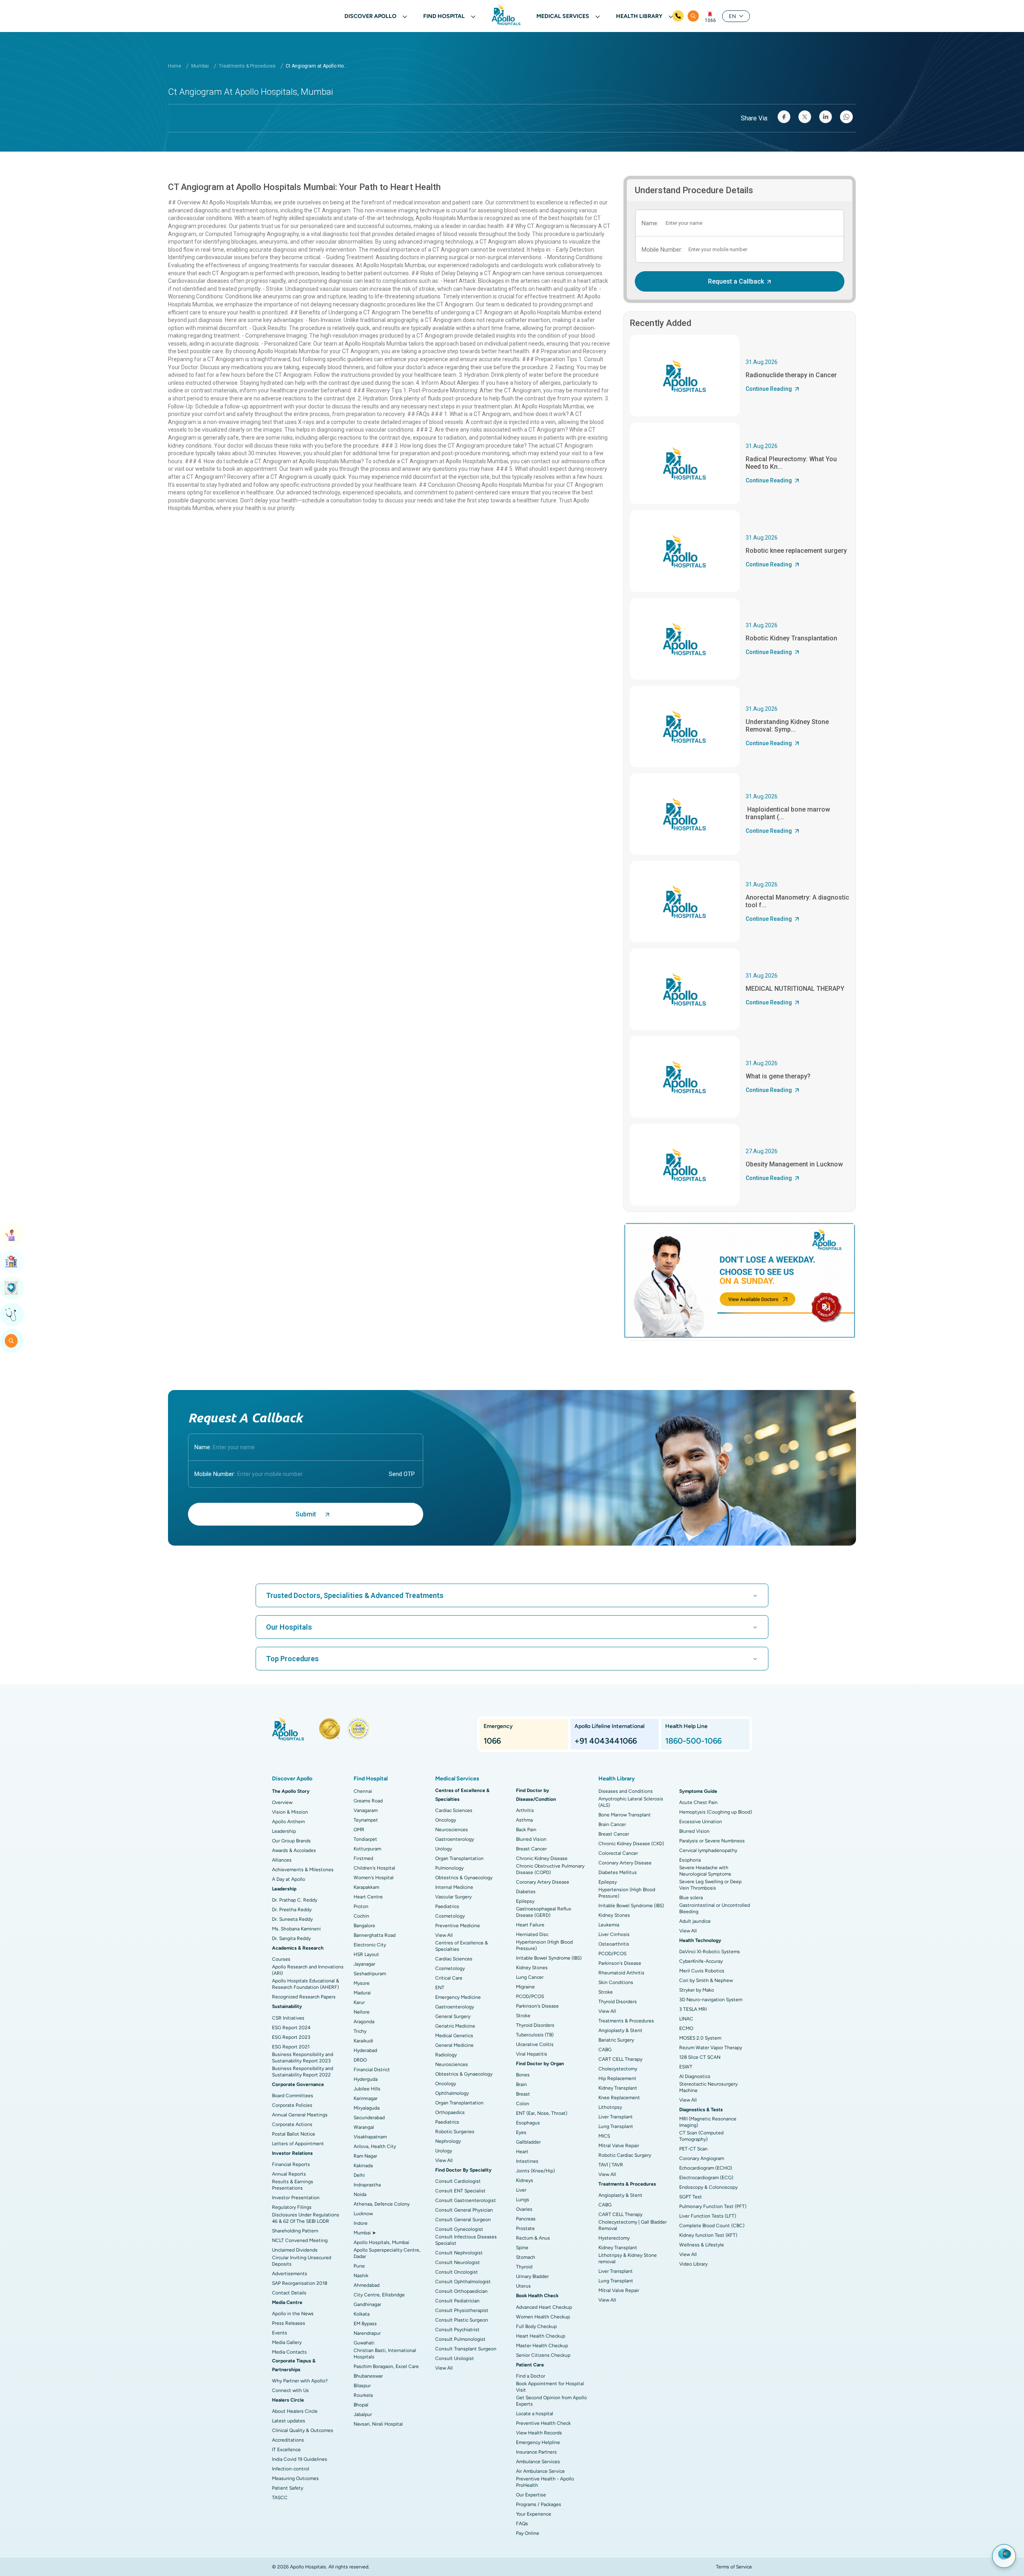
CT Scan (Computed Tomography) (701, 2136)
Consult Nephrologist (459, 2253)
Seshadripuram (370, 1974)
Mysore (362, 1983)
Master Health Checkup (542, 2346)
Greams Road (368, 1801)
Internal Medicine (454, 1887)
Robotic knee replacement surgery (796, 551)
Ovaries (524, 2209)
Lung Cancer (530, 1977)
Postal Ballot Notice (294, 2134)
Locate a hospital (535, 2414)
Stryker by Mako (697, 1990)
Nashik (361, 2276)
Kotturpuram (367, 1849)
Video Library (693, 2264)
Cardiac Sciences (454, 1810)
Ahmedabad (367, 2285)
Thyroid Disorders (535, 2025)
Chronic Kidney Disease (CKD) (631, 1844)
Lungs (523, 2200)
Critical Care (449, 1978)
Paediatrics (447, 1906)
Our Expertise (531, 2495)
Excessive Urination (701, 1822)
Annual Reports (289, 2174)
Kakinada (363, 2166)
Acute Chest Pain (698, 1802)
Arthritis (525, 1810)
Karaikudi (363, 2041)
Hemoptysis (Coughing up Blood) (716, 1812)
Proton (361, 1906)
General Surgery (453, 2016)
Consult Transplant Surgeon (466, 2349)
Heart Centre (368, 1897)
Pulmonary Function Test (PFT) (713, 2206)
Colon (523, 2104)
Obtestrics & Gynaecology (464, 1878)
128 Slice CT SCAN (700, 2057)
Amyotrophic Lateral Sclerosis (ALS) (631, 1802)
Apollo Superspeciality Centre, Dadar (387, 2253)
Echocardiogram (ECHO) (706, 2168)
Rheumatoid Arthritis (621, 1973)
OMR (359, 1830)
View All (444, 1935)
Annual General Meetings (300, 2115)
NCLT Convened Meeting (300, 2240)
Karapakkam (366, 1887)
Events (280, 2333)
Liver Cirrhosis (614, 1934)
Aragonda (364, 2022)
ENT (440, 1988)
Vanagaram (366, 1810)
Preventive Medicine (458, 1926)
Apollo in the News (293, 2314)
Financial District (372, 2070)
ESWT (686, 2067)
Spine (522, 2248)
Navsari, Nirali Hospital (378, 2424)
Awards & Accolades (294, 1850)
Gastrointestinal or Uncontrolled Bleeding (715, 1908)
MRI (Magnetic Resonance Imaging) (708, 2122)
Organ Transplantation (459, 1858)
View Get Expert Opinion (12, 1314)
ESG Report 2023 (291, 2037)
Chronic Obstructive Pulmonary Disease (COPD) (550, 1869)
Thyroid (524, 2267)
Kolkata (362, 2314)
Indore (361, 2223)
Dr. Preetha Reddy (292, 1910)
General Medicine (454, 2045)
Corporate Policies (292, 2105)
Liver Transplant (616, 2117)
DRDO (360, 2060)
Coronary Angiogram (702, 2158)
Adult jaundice (695, 1921)
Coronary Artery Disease (543, 1882)
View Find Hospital (12, 1262)
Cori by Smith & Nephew (706, 1980)
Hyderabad (365, 2050)
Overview (282, 1802)
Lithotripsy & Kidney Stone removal (628, 2258)
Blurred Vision (531, 1839)
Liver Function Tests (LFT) (708, 2216)
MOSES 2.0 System (700, 2038)
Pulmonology (449, 1868)
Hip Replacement (617, 2078)
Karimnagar (366, 2098)
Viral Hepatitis (532, 2054)
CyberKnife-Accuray (701, 1961)
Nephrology (448, 2141)
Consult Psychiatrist (457, 2330)
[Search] (693, 16)
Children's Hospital (374, 1868)
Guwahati (364, 2343)
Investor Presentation (296, 2198)
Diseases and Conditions (626, 1791)
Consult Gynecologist (459, 2229)
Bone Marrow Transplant (625, 1815)
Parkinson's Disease (537, 2006)
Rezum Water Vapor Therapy (711, 2048)
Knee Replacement (619, 2098)
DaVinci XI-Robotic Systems (710, 1952)
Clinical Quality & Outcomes (303, 2430)
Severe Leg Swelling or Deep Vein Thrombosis (710, 1885)
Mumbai (200, 66)
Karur (359, 2002)
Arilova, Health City (375, 2146)
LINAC (686, 2019)
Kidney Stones (532, 1968)
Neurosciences (452, 1830)
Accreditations (288, 2440)
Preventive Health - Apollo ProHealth (545, 2482)
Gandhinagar (367, 2304)
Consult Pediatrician (457, 2301)
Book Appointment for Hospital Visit (550, 2387)
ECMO (686, 2028)
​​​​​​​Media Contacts (289, 2352)
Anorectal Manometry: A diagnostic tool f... (797, 901)
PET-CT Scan (693, 2149)
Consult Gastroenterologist (466, 2200)
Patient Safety (288, 2488)
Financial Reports (291, 2164)
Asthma (524, 1820)
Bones (523, 2075)
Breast (523, 2094)
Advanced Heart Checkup (544, 2307)
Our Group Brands (291, 1841)
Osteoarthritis (614, 1944)
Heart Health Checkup (541, 2336)
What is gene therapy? (778, 1076)
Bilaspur (362, 2386)
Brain (521, 2084)
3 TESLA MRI (693, 2009)
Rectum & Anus (533, 2238)
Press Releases (289, 2323)
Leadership (284, 1831)
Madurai (362, 1993)
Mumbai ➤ (365, 2233)
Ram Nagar (365, 2156)
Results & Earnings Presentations (293, 2185)
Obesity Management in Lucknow (794, 1164)
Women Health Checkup (543, 2317)
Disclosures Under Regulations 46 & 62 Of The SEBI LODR (306, 2218)
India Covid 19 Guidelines (300, 2459)
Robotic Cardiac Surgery (625, 2155)
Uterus (523, 2286)
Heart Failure (530, 1925)
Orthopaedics (450, 2112)
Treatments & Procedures (247, 66)
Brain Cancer (612, 1824)
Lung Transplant (616, 2126)
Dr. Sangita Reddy (291, 1938)
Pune (359, 2266)
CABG (605, 2050)
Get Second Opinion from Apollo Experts (551, 2401)
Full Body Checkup (536, 2326)
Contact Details (289, 2293)
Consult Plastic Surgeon (462, 2320)
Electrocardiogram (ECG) (706, 2178)
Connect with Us (290, 2390)
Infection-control (291, 2469)
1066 (710, 20)
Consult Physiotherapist (462, 2310)
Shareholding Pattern (295, 2231)
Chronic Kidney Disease (542, 1858)
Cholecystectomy (618, 2069)
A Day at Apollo (289, 1879)
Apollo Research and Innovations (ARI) (308, 1970)
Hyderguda (366, 2079)
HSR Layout (366, 1954)
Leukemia (609, 1925)
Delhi (359, 2175)
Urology (444, 1849)
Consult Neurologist (458, 2262)
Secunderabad (369, 2118)
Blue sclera (691, 1898)
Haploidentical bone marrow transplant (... (788, 813)
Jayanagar (364, 1964)
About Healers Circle (295, 2411)
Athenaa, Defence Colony (382, 2204)
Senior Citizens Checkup (543, 2355)
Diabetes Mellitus (618, 1872)
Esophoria (690, 1860)
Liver (521, 2190)
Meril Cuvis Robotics (702, 1971)
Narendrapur (367, 2333)
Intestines (527, 2161)
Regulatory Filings (292, 2207)
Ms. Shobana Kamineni (296, 1929)
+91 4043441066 (606, 1741)
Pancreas (526, 2219)
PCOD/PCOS (530, 1996)
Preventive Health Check (543, 2423)
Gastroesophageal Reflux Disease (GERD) (544, 1912)
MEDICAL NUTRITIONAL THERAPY (795, 989)
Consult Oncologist (457, 2272)
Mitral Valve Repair (619, 2146)
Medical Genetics (454, 2036)
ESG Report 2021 (291, 2047)
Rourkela (363, 2395)
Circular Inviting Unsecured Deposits (302, 2261)
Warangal (364, 2127)
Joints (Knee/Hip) (535, 2171)
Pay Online (528, 2533)
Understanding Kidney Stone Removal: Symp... (787, 726)
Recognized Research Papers (304, 1997)
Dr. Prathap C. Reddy (295, 1900)
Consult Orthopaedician (461, 2291)
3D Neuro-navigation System (711, 2000)
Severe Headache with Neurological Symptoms (705, 1871)
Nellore (362, 2012)
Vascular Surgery (453, 1897)
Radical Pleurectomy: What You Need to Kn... (791, 463)
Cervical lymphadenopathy (708, 1850)
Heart (522, 2152)
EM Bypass (365, 2324)
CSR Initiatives (288, 2018)
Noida (360, 2194)
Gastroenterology (455, 1839)
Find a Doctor (531, 2376)
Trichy (360, 2031)
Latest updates (289, 2421)
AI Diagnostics (695, 2076)
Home (175, 66)
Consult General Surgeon (463, 2220)
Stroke (523, 2016)
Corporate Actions (292, 2124)
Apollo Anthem (288, 1822)
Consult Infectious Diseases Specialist (466, 2240)
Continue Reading (769, 389)
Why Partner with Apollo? (300, 2381)
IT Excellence (286, 2450)
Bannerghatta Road (375, 1935)
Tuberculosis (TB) (535, 2035)
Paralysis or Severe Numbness (712, 1841)
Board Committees (293, 2096)
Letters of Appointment (298, 2144)
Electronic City (370, 1945)
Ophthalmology (452, 2093)
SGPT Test (691, 2197)
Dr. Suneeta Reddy (292, 1919)
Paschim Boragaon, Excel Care (386, 2366)
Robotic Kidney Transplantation (791, 638)
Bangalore (364, 1926)
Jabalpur (363, 2414)
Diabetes (526, 1892)
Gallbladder (528, 2142)
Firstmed (363, 1858)
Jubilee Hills (367, 2089)
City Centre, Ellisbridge (379, 2295)
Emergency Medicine (458, 1997)
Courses (281, 1959)
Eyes (521, 2132)
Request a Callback (736, 281)
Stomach (526, 2257)
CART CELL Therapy (620, 2059)
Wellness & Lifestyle (702, 2245)
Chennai (363, 1791)
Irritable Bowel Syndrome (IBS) (549, 1958)
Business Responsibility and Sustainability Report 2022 (303, 2072)
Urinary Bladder (532, 2276)
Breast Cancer (531, 1849)
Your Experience (534, 2514)
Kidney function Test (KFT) (708, 2235)
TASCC (280, 2498)
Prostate (525, 2228)
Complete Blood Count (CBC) (712, 2226)
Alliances (282, 1860)
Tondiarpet (365, 1839)
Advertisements (290, 2274)
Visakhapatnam (370, 2137)
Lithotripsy (610, 2107)
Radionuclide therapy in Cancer (791, 375)
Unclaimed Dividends (295, 2250)
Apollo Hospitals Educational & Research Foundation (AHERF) (306, 1984)
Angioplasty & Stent (620, 2030)
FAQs (522, 2524)
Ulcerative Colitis (535, 2044)
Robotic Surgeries (455, 2132)
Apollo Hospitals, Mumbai (381, 2242)
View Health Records (539, 2433)
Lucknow (363, 2214)
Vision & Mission (290, 1812)
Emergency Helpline (538, 2442)
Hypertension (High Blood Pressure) (544, 1945)
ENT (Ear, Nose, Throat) (542, 2113)
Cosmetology (450, 1916)
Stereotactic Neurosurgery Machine (708, 2087)
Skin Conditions (616, 1982)
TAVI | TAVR (611, 2165)
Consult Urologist (455, 2358)
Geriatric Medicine (455, 2026)
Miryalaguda (367, 2108)
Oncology (446, 1820)
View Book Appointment (12, 1235)
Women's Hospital (374, 1878)
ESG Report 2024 (291, 2028)
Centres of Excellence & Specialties (462, 1946)
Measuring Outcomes (295, 2478)
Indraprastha (367, 2185)
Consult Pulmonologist (460, 2339)
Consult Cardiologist (458, 2181)
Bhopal (361, 2405)
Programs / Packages (539, 2504)
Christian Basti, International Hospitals (385, 2354)
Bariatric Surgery (616, 2040)
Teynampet (366, 1820)
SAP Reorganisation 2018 (300, 2283)
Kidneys (525, 2180)
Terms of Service (734, 2567)
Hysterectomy (614, 2238)
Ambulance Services (538, 2462)
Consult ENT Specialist (460, 2191)
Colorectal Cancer (618, 1853)
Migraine (525, 1987)
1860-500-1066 (693, 1741)
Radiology (446, 2055)
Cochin (361, 1916)
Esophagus (528, 2123)
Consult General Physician (464, 2210)
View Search (12, 1341)
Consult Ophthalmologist (463, 2282)
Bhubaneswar (368, 2376)
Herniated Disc (532, 1934)
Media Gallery (287, 2342)
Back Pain (526, 1830)
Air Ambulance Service (540, 2471)
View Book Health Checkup (12, 1288)
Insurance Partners (536, 2452)
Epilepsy (525, 1901)
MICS (604, 2136)
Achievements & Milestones (303, 1870)
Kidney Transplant (618, 2088)
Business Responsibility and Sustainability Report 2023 (303, 2058)
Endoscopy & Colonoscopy (708, 2187)
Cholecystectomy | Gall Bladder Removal (633, 2225)
